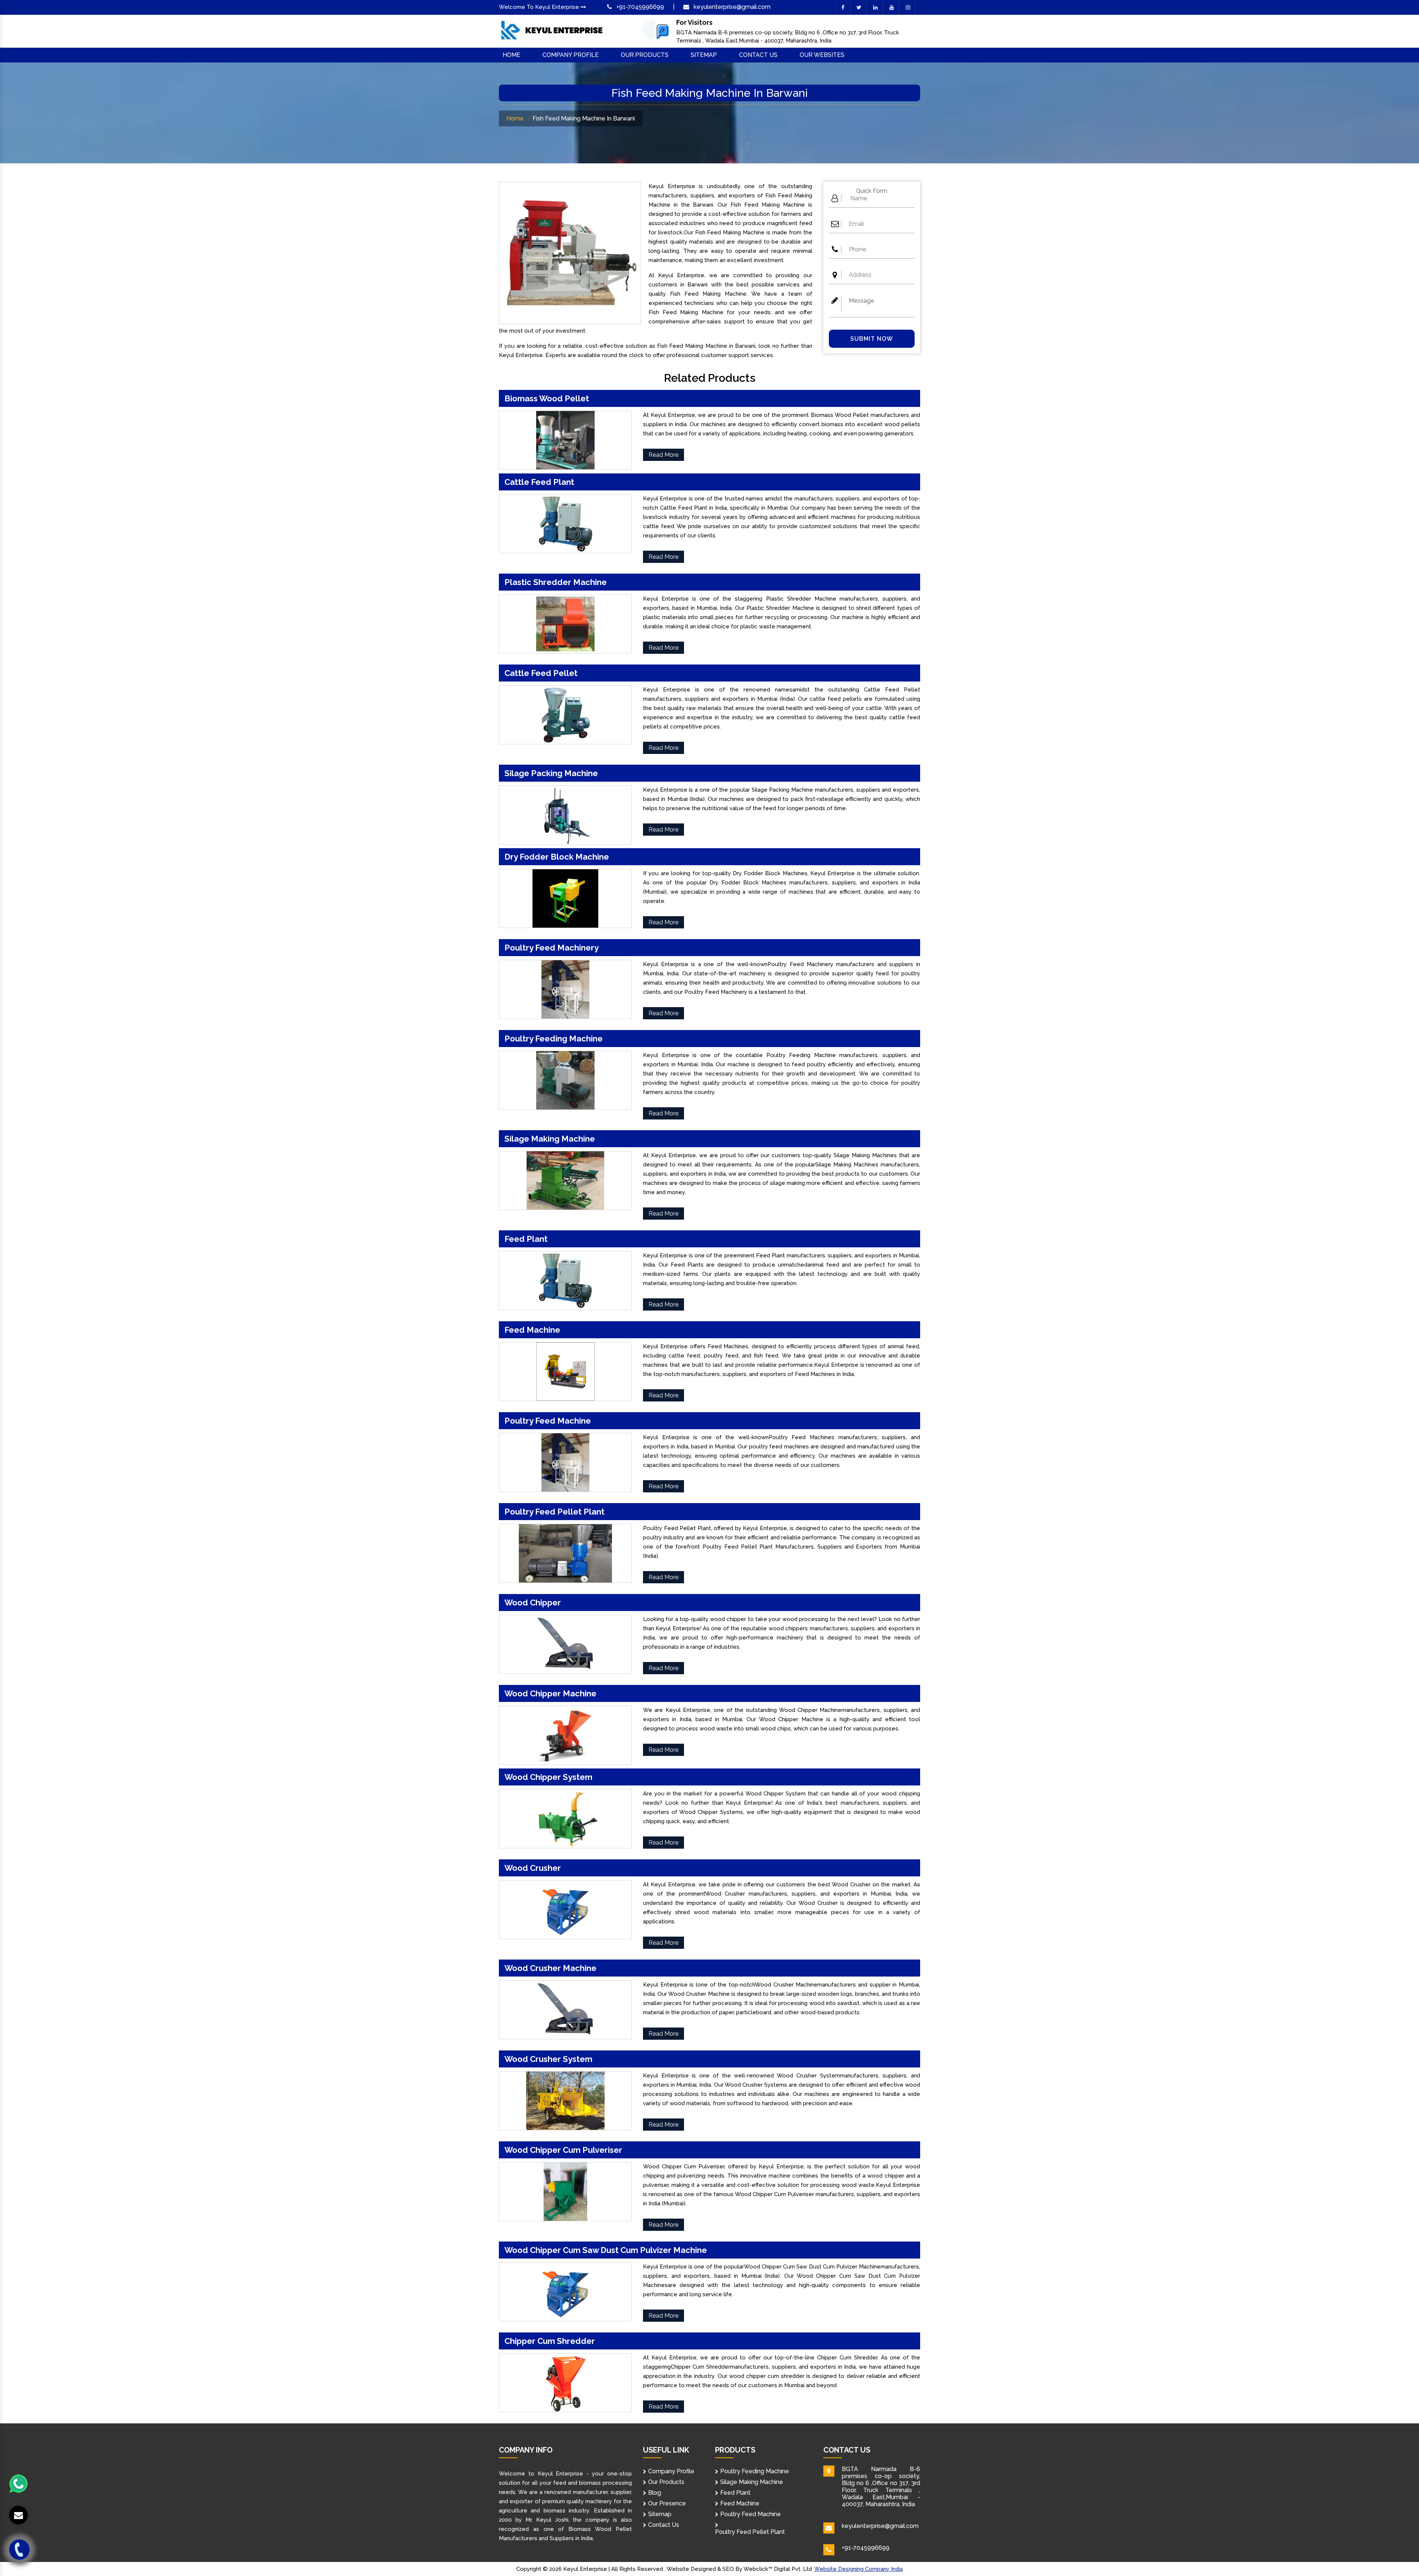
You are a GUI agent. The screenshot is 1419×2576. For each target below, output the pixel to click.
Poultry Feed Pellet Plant (750, 2532)
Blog (655, 2493)
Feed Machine (740, 2503)
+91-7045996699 (640, 7)
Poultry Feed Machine (751, 2514)
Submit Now (872, 339)
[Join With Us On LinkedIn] (875, 8)
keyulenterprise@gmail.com (732, 7)
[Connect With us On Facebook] (843, 8)
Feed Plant (735, 2493)
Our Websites (822, 55)
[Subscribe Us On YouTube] (892, 8)
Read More (663, 455)
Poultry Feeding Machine (755, 2471)
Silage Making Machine (752, 2482)
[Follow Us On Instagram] (908, 8)
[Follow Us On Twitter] (859, 8)
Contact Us (758, 55)
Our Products (645, 55)
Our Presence (667, 2503)
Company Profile (571, 55)
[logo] (552, 31)
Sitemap (704, 55)
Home (511, 55)
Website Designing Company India (858, 2569)
